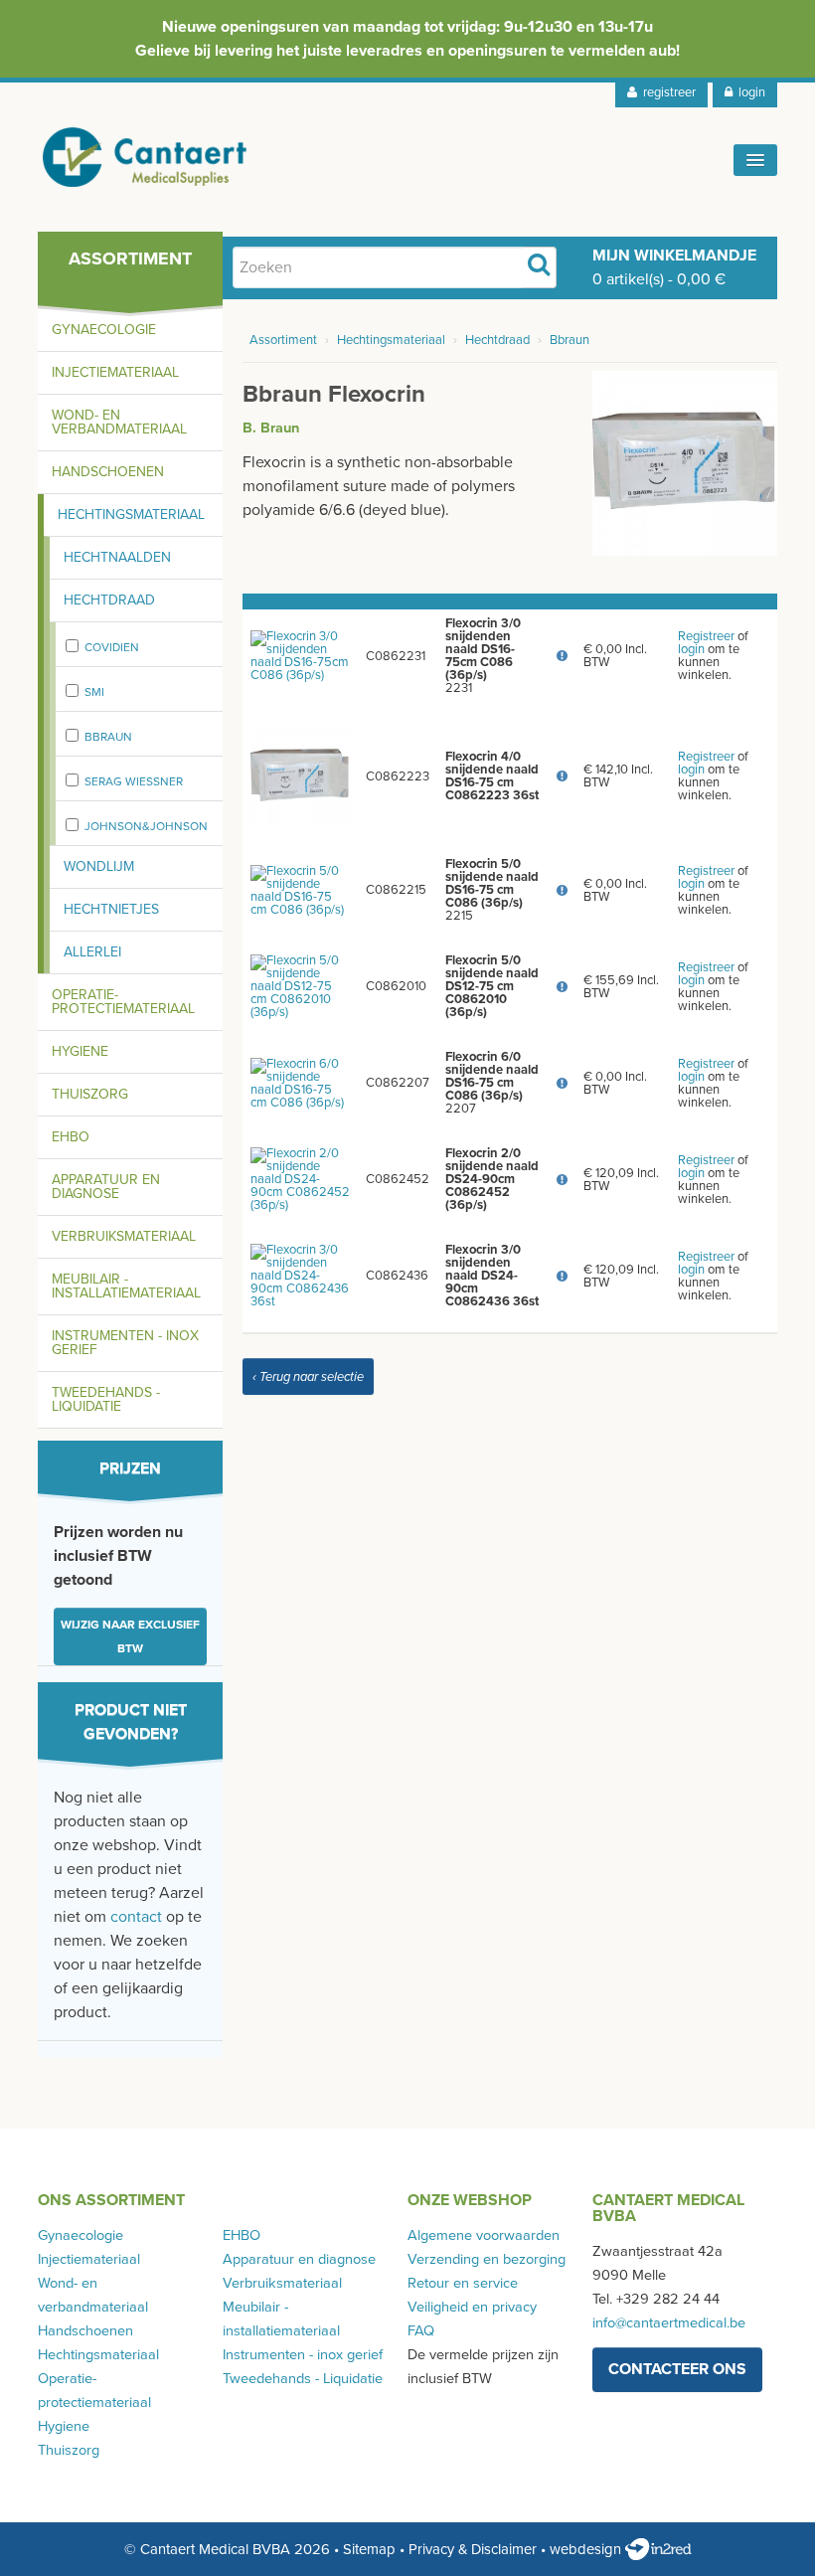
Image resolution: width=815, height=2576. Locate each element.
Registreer (706, 636)
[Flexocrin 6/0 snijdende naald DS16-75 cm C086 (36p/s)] (300, 1083)
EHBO (71, 1137)
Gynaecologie (104, 330)
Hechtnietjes (111, 909)
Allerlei (92, 952)
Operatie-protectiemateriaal (123, 1002)
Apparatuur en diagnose (106, 1187)
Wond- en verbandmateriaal (119, 422)
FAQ (421, 2331)
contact (136, 1917)
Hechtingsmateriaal (131, 515)
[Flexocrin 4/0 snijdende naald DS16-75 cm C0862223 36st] (300, 775)
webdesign (587, 2549)
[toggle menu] (755, 160)
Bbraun (108, 737)
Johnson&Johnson (146, 826)
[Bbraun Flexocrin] (685, 462)
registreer (666, 92)
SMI (94, 692)
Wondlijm (99, 866)
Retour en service (463, 2283)
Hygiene (80, 1051)
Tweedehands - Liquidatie (106, 1399)
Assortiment (283, 340)
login (749, 92)
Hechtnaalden (117, 557)
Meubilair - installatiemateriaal (126, 1286)
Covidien (112, 647)
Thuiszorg (90, 1094)
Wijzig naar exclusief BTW (130, 1636)
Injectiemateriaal (115, 372)
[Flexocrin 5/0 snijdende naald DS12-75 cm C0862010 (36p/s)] (300, 986)
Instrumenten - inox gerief (125, 1343)
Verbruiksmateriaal (124, 1236)
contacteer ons (677, 2369)
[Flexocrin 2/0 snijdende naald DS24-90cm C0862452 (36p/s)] (300, 1179)
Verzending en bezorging (487, 2259)
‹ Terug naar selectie (308, 1377)
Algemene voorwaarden (484, 2235)
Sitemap (369, 2549)
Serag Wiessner (134, 781)
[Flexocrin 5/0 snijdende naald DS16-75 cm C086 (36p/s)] (300, 890)
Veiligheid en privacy (472, 2307)
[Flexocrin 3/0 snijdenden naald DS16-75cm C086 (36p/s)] (300, 655)
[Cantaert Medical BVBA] (145, 157)
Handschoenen (108, 472)
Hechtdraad (109, 600)
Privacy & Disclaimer (473, 2549)
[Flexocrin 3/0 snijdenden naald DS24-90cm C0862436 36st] (300, 1276)
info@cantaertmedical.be (669, 2323)
